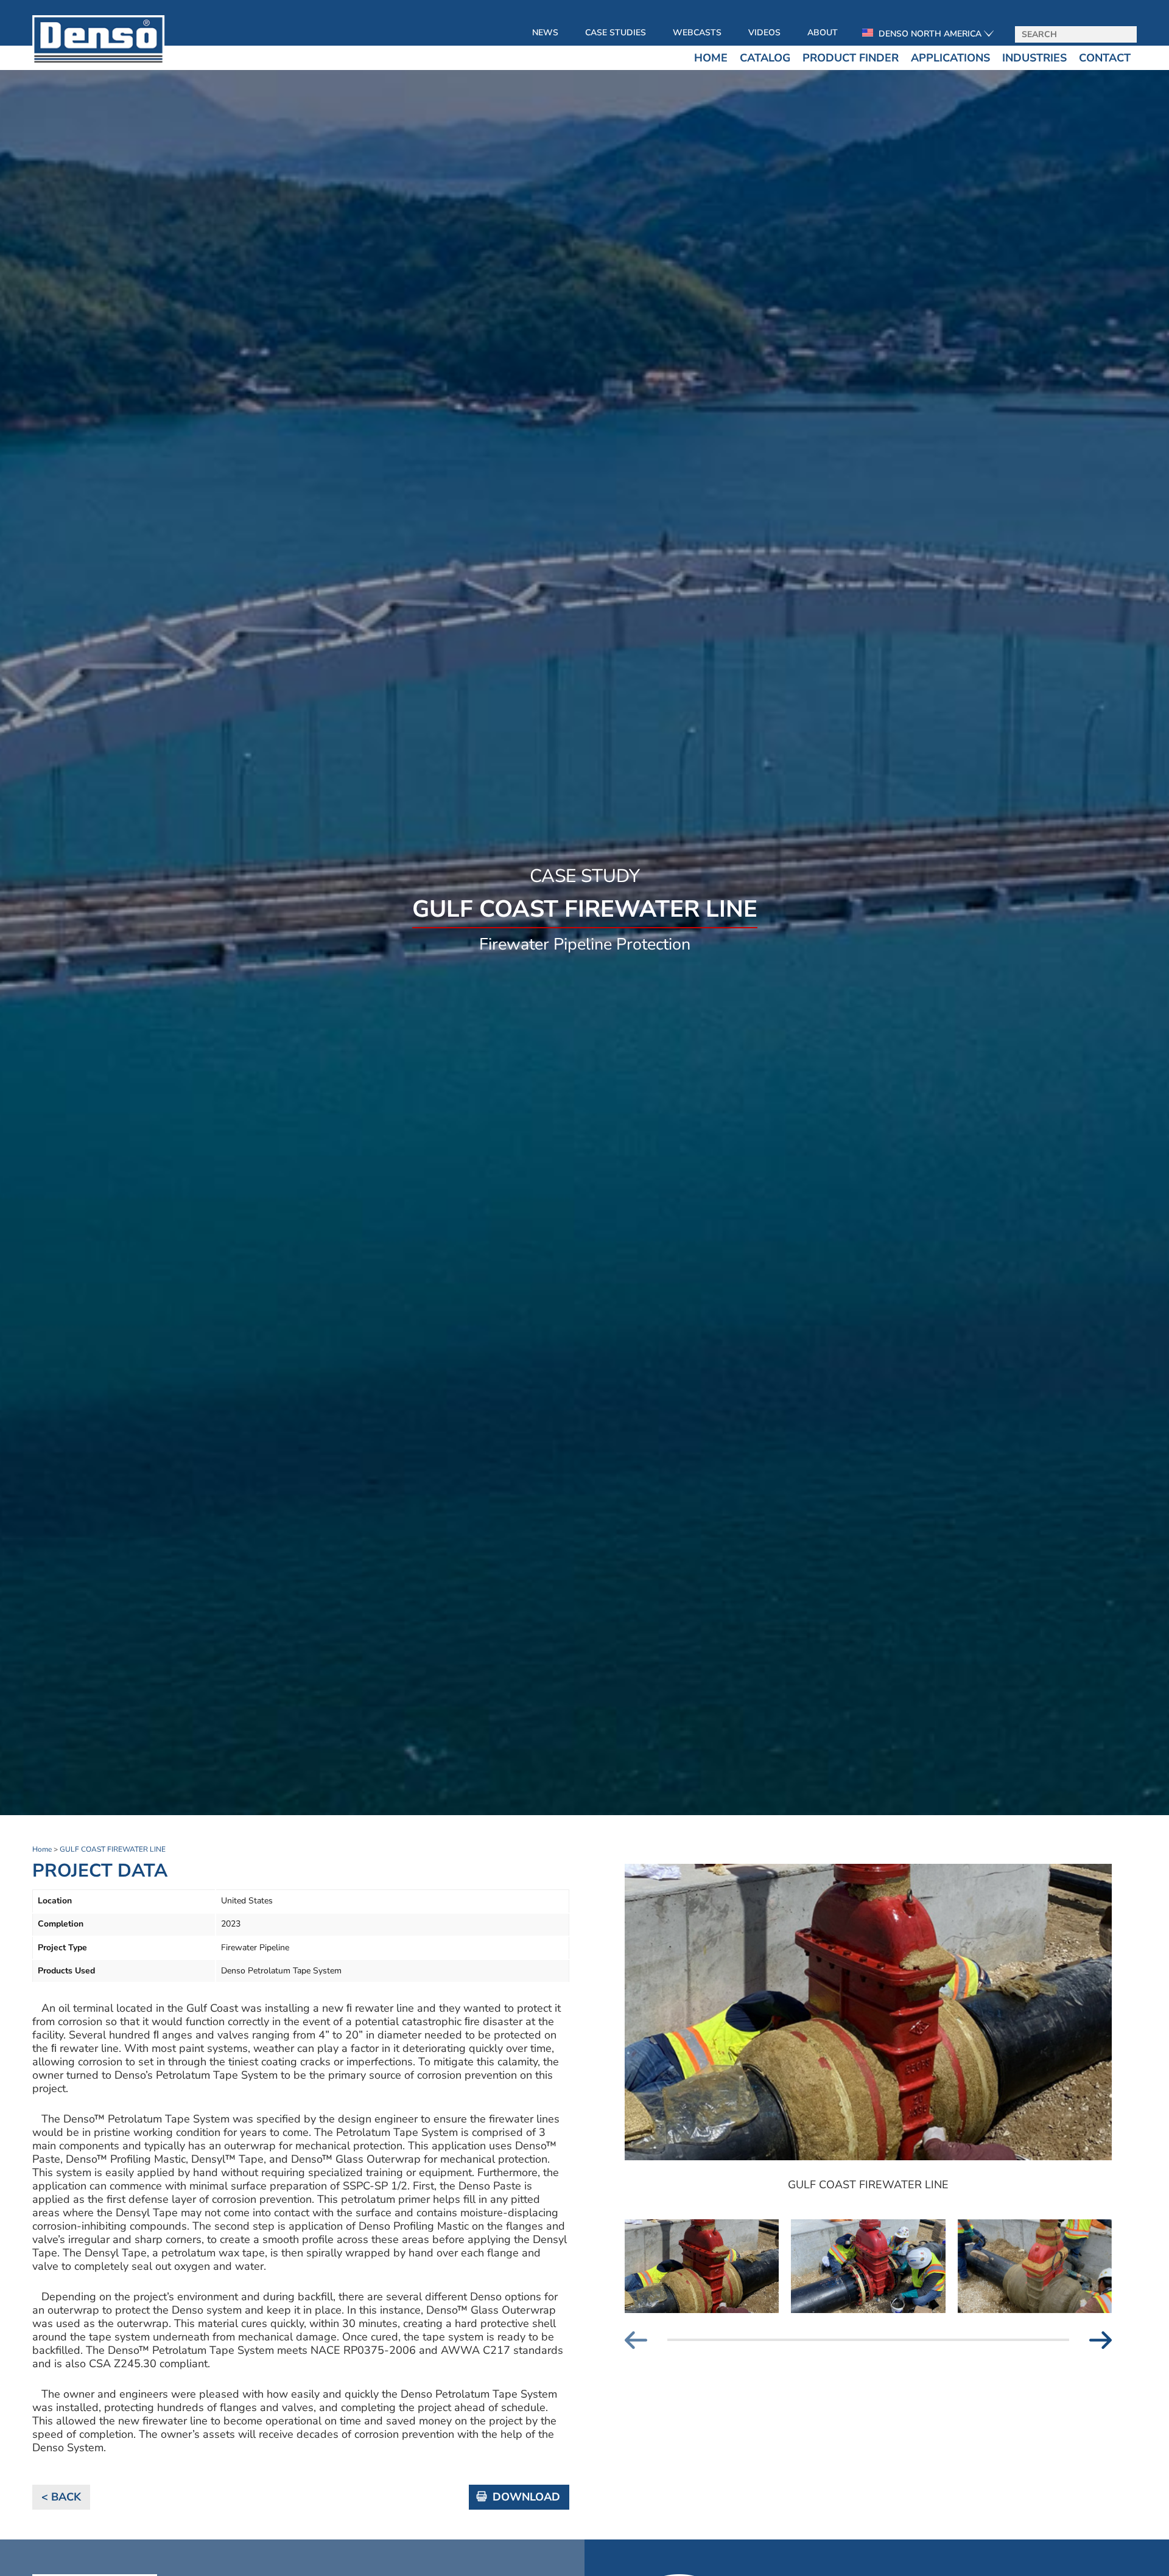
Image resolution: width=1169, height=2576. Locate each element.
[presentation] (646, 2340)
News (545, 33)
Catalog (765, 58)
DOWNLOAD (526, 2497)
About (823, 33)
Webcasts (697, 33)
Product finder (851, 58)
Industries (1034, 58)
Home (711, 58)
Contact (1105, 58)
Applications (950, 58)
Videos (764, 33)
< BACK (61, 2497)
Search (1123, 35)
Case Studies (616, 33)
